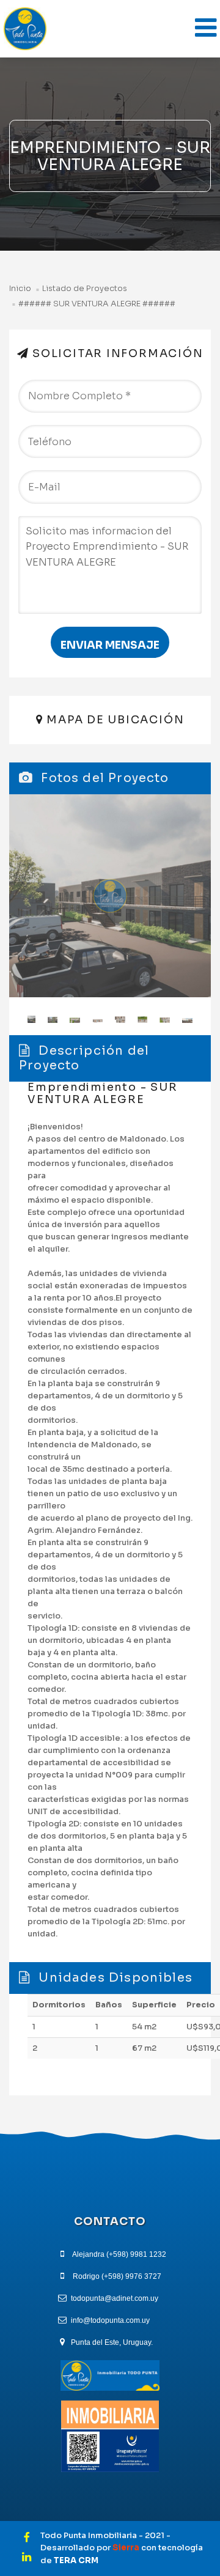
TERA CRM (76, 2560)
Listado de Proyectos (85, 289)
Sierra (127, 2548)
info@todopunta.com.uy (110, 2320)
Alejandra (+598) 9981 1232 (119, 2254)
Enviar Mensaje (110, 645)
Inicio (20, 289)
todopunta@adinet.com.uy (115, 2298)
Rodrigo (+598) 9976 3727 (117, 2276)
